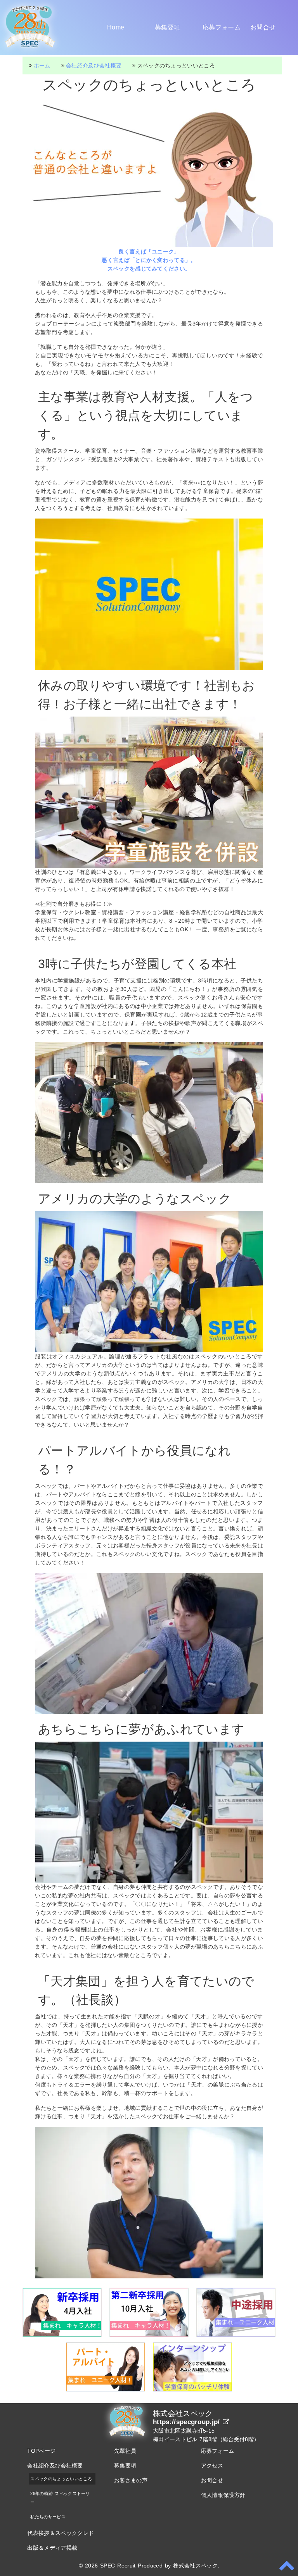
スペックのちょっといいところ (61, 2479)
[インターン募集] (192, 2390)
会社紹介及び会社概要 (55, 2466)
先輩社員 (125, 2451)
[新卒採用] (62, 2335)
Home (116, 27)
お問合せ (263, 27)
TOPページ (41, 2451)
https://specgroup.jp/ (188, 2422)
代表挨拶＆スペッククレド (61, 2533)
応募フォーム (222, 27)
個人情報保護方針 (223, 2495)
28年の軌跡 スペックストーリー (60, 2498)
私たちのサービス (48, 2517)
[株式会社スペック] (127, 2437)
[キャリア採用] (236, 2335)
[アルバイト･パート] (106, 2390)
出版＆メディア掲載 (52, 2548)
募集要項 (167, 27)
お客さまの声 (131, 2480)
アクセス (212, 2466)
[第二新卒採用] (149, 2335)
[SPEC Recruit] (30, 49)
